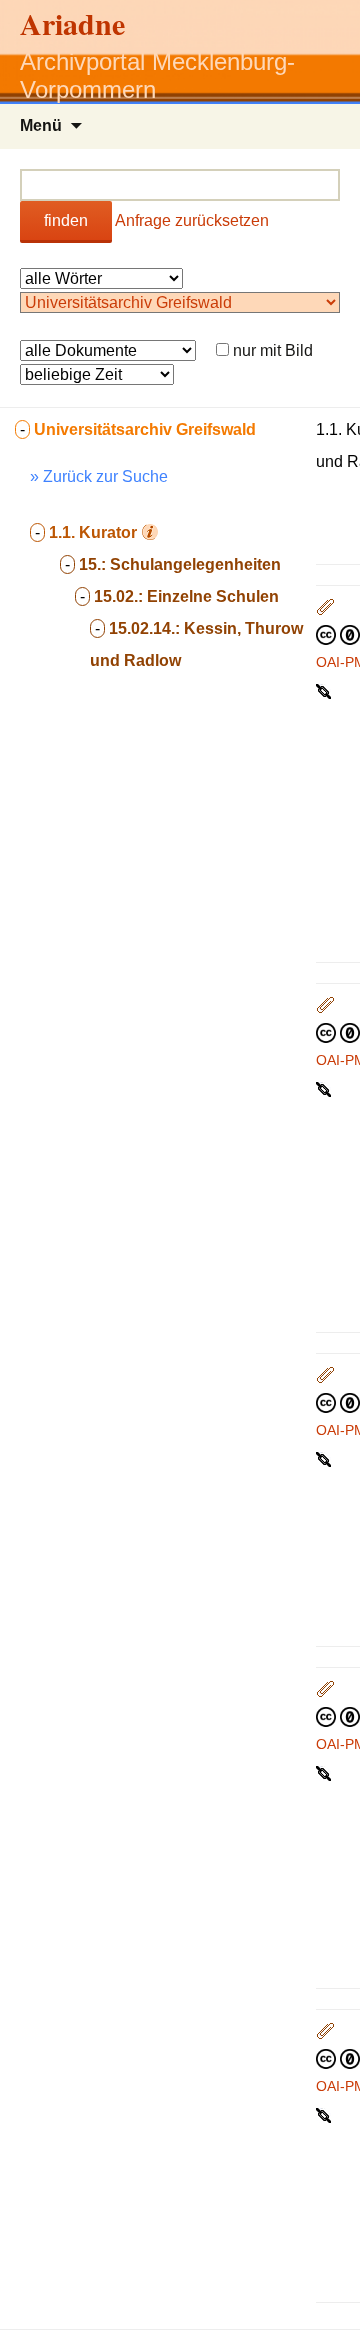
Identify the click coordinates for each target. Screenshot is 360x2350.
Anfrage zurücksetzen (192, 220)
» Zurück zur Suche (99, 476)
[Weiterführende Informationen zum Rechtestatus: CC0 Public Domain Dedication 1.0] (338, 634)
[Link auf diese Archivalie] (325, 690)
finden (66, 220)
